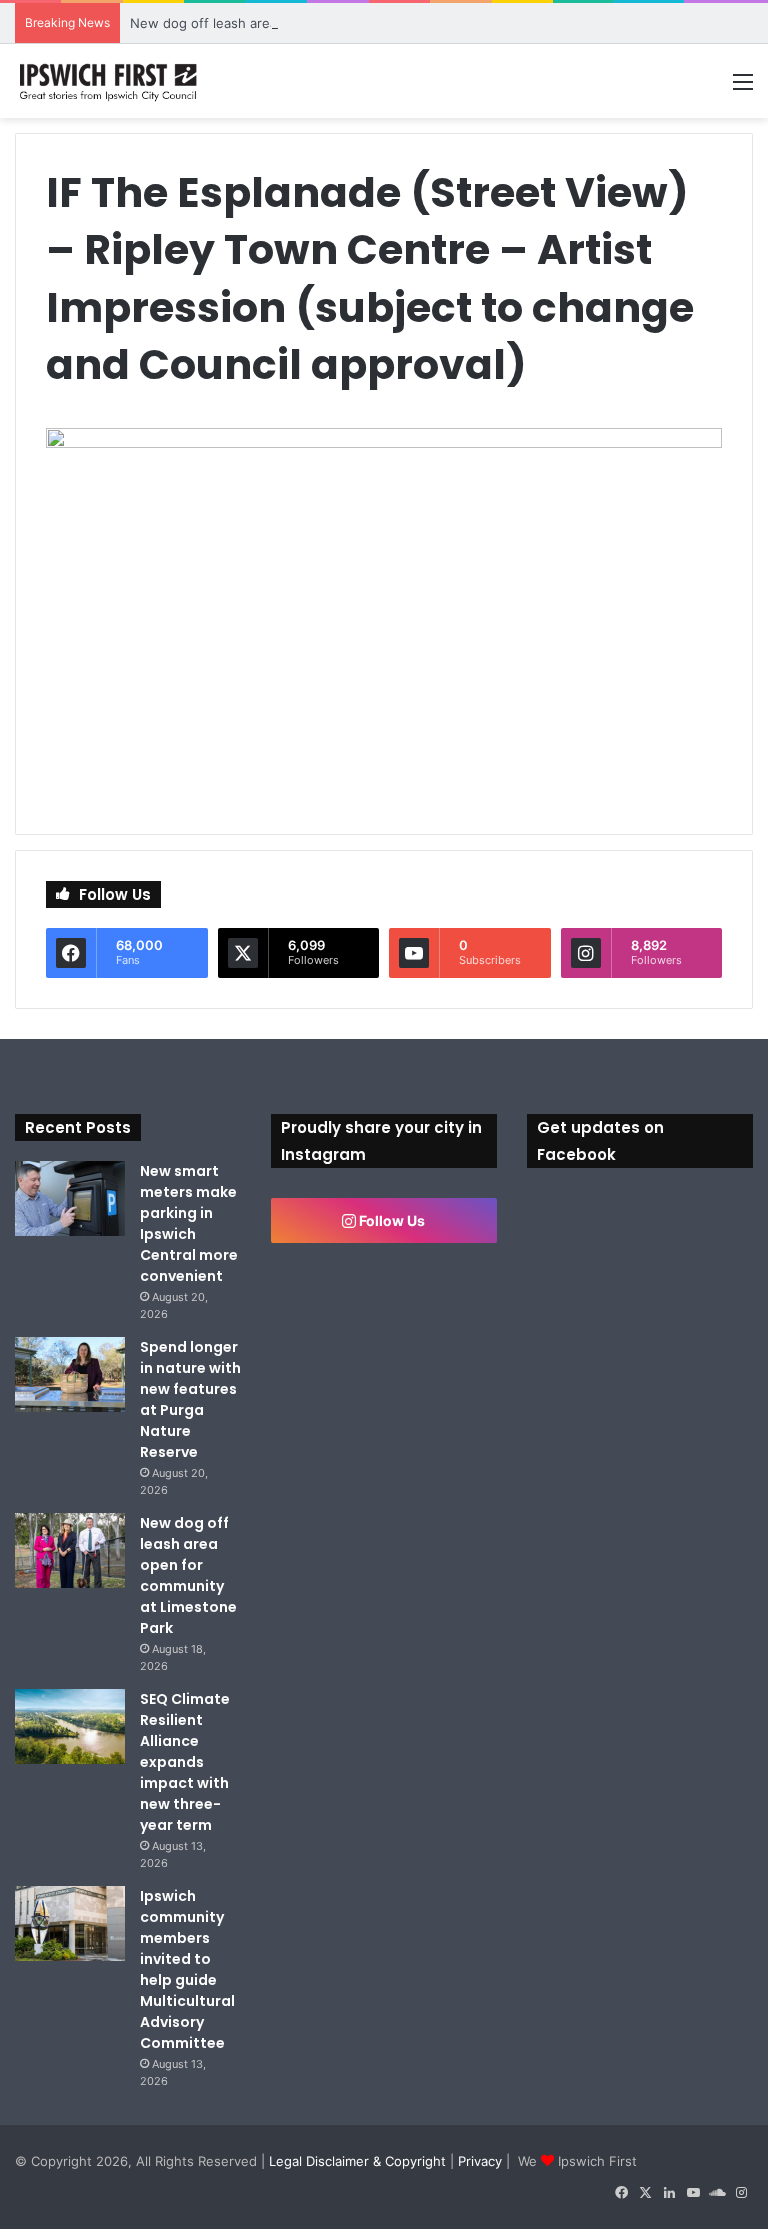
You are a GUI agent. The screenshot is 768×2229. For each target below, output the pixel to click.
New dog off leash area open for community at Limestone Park (326, 23)
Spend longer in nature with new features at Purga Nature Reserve (190, 1399)
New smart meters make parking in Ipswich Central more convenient (189, 1223)
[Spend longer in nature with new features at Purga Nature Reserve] (70, 1374)
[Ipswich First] (110, 81)
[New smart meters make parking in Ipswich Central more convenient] (70, 1198)
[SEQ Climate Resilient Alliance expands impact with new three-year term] (70, 1726)
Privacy (480, 2161)
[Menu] (743, 88)
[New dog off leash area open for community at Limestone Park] (70, 1550)
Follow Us (390, 1220)
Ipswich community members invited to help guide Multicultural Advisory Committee (187, 1969)
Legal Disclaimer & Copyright (357, 2161)
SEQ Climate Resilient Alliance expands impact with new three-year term (185, 1762)
